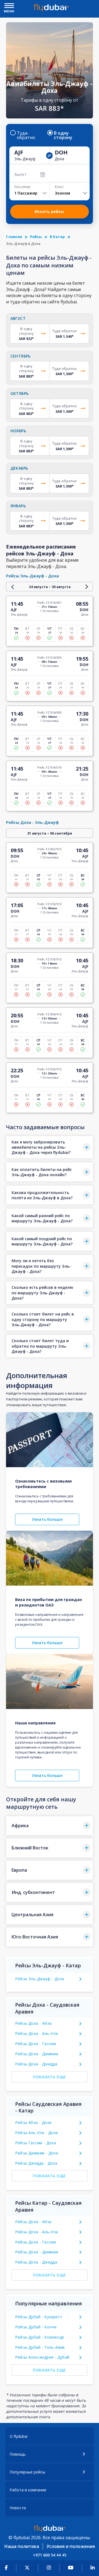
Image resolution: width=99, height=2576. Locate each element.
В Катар (57, 237)
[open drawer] (9, 6)
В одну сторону (63, 135)
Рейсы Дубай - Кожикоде (40, 2337)
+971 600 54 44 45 (50, 2555)
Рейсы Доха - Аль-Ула (37, 2033)
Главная (14, 237)
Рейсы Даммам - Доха (37, 2153)
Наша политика (22, 2546)
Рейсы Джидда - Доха (36, 2163)
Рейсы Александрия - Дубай (42, 2357)
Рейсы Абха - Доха (33, 2122)
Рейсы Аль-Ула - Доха (37, 2133)
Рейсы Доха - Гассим (36, 2044)
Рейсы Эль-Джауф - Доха (40, 1979)
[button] (50, 1147)
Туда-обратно (26, 135)
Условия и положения (71, 2546)
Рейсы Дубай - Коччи (36, 2327)
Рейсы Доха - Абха (33, 2023)
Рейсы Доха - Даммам (37, 2054)
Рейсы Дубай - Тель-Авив (40, 2347)
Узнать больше (47, 1519)
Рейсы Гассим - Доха (36, 2143)
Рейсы (36, 237)
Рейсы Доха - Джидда (36, 2064)
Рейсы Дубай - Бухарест (39, 2317)
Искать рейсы (49, 211)
